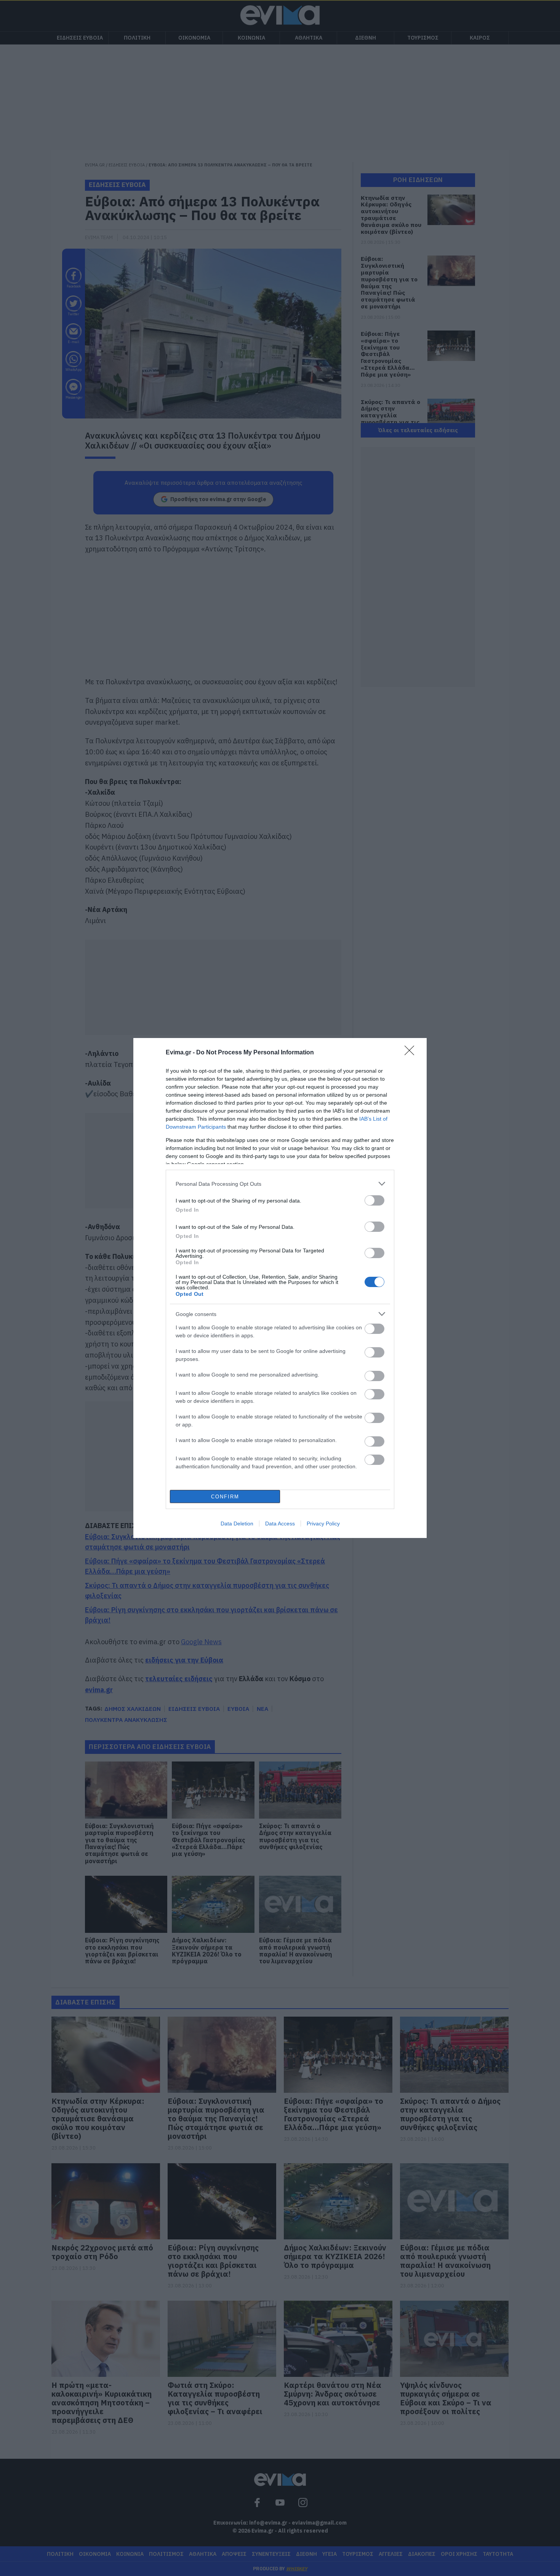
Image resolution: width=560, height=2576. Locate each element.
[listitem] (280, 1184)
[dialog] (280, 1288)
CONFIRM (225, 1497)
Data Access (280, 1524)
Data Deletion (237, 1524)
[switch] (374, 1200)
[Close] (412, 1053)
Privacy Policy (323, 1524)
